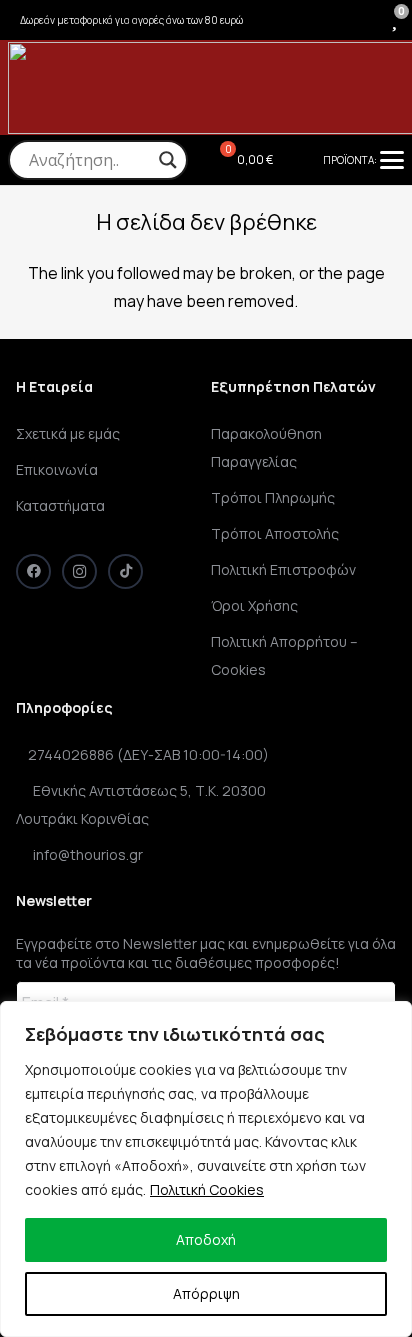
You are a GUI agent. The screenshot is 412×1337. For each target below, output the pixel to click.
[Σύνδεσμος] (362, 20)
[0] (394, 19)
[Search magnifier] (168, 160)
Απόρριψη (206, 1293)
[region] (206, 1169)
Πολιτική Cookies (207, 1189)
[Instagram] (79, 571)
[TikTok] (125, 571)
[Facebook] (33, 571)
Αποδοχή (206, 1239)
